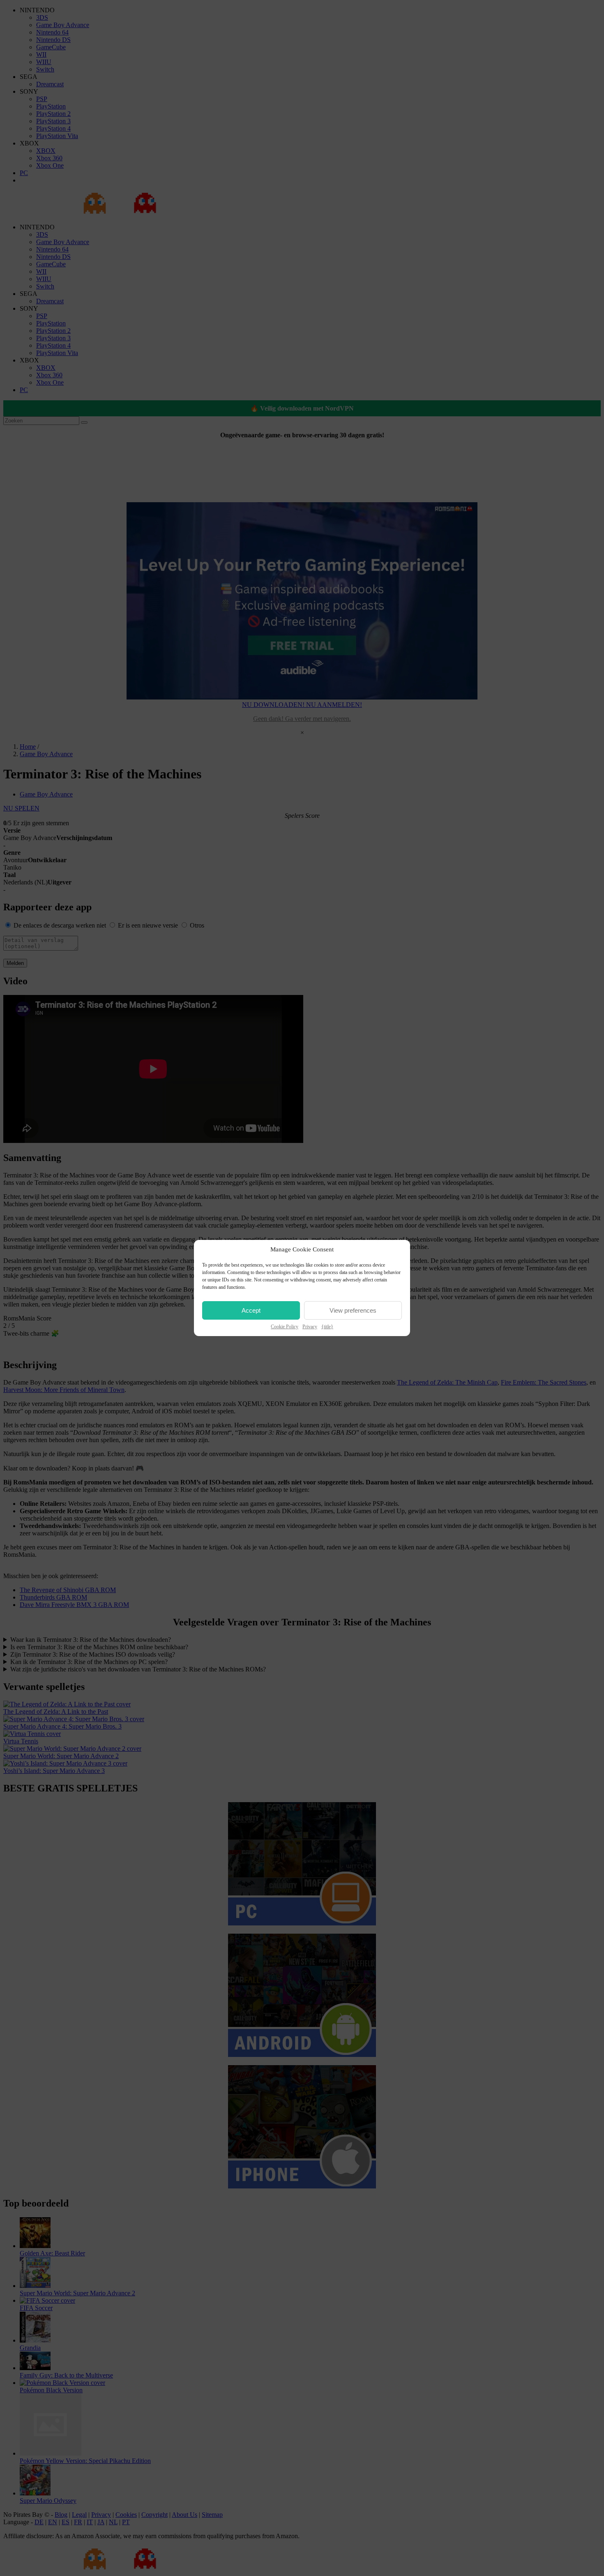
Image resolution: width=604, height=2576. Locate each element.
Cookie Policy (285, 1327)
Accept (251, 1310)
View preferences (353, 1310)
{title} (327, 1327)
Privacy (310, 1327)
